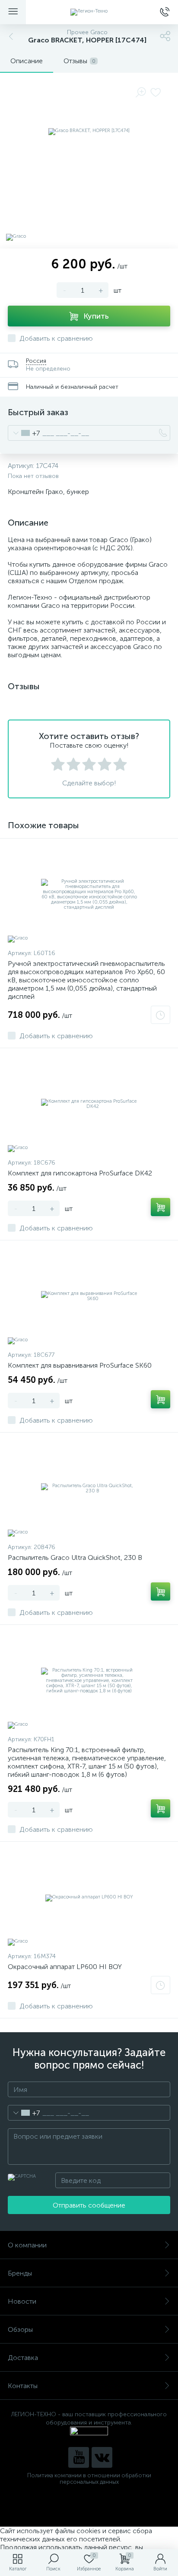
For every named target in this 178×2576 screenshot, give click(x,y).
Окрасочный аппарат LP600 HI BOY (65, 1967)
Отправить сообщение (89, 2205)
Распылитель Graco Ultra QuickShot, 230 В (75, 1558)
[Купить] (161, 1207)
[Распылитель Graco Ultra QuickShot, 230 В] (89, 1488)
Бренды (20, 2273)
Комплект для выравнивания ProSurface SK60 (80, 1365)
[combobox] (24, 433)
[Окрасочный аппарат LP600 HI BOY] (89, 1898)
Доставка (23, 2358)
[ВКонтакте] (102, 2457)
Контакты (23, 2386)
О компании (27, 2245)
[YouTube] (79, 2457)
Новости (22, 2301)
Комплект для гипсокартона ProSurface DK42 (80, 1173)
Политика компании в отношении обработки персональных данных (89, 2479)
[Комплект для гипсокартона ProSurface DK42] (89, 1104)
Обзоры (20, 2329)
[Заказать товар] (161, 1015)
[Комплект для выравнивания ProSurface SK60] (89, 1296)
